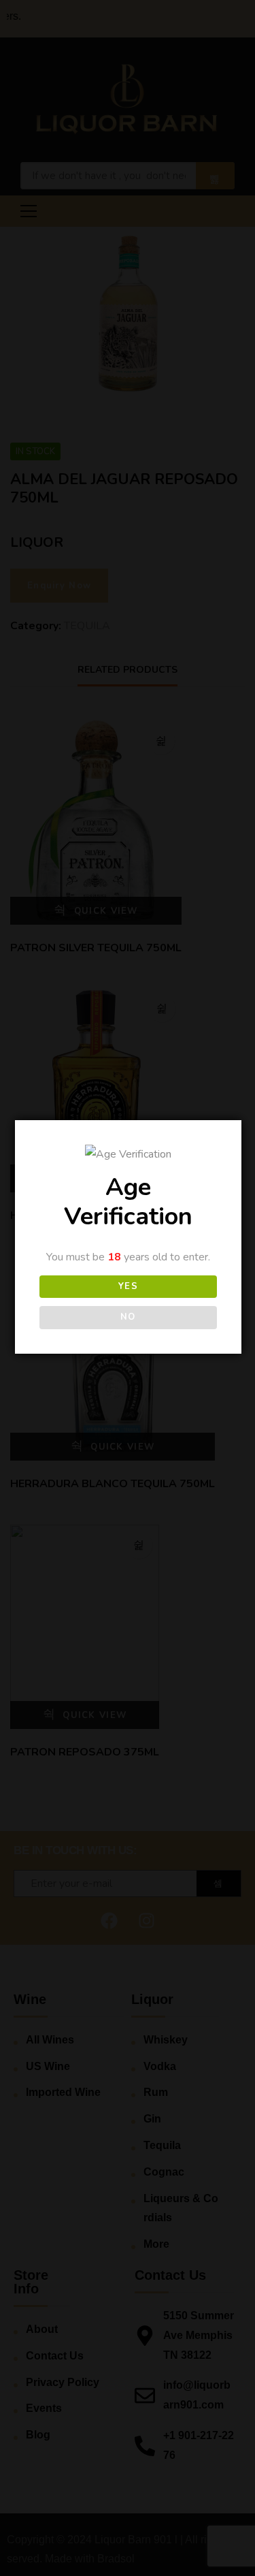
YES (129, 1286)
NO (128, 1317)
